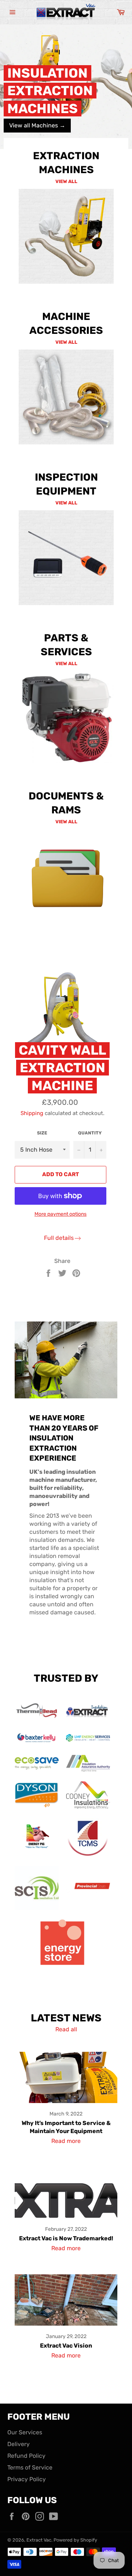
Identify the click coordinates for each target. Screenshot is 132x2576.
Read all (66, 2029)
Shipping (32, 1113)
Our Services (25, 2432)
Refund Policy (26, 2456)
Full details (59, 1238)
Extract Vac (39, 2540)
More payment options (60, 1214)
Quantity (90, 1133)
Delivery (19, 2444)
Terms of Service (30, 2467)
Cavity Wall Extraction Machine (62, 1068)
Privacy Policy (27, 2479)
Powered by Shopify (75, 2540)
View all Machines (37, 125)
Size (42, 1133)
